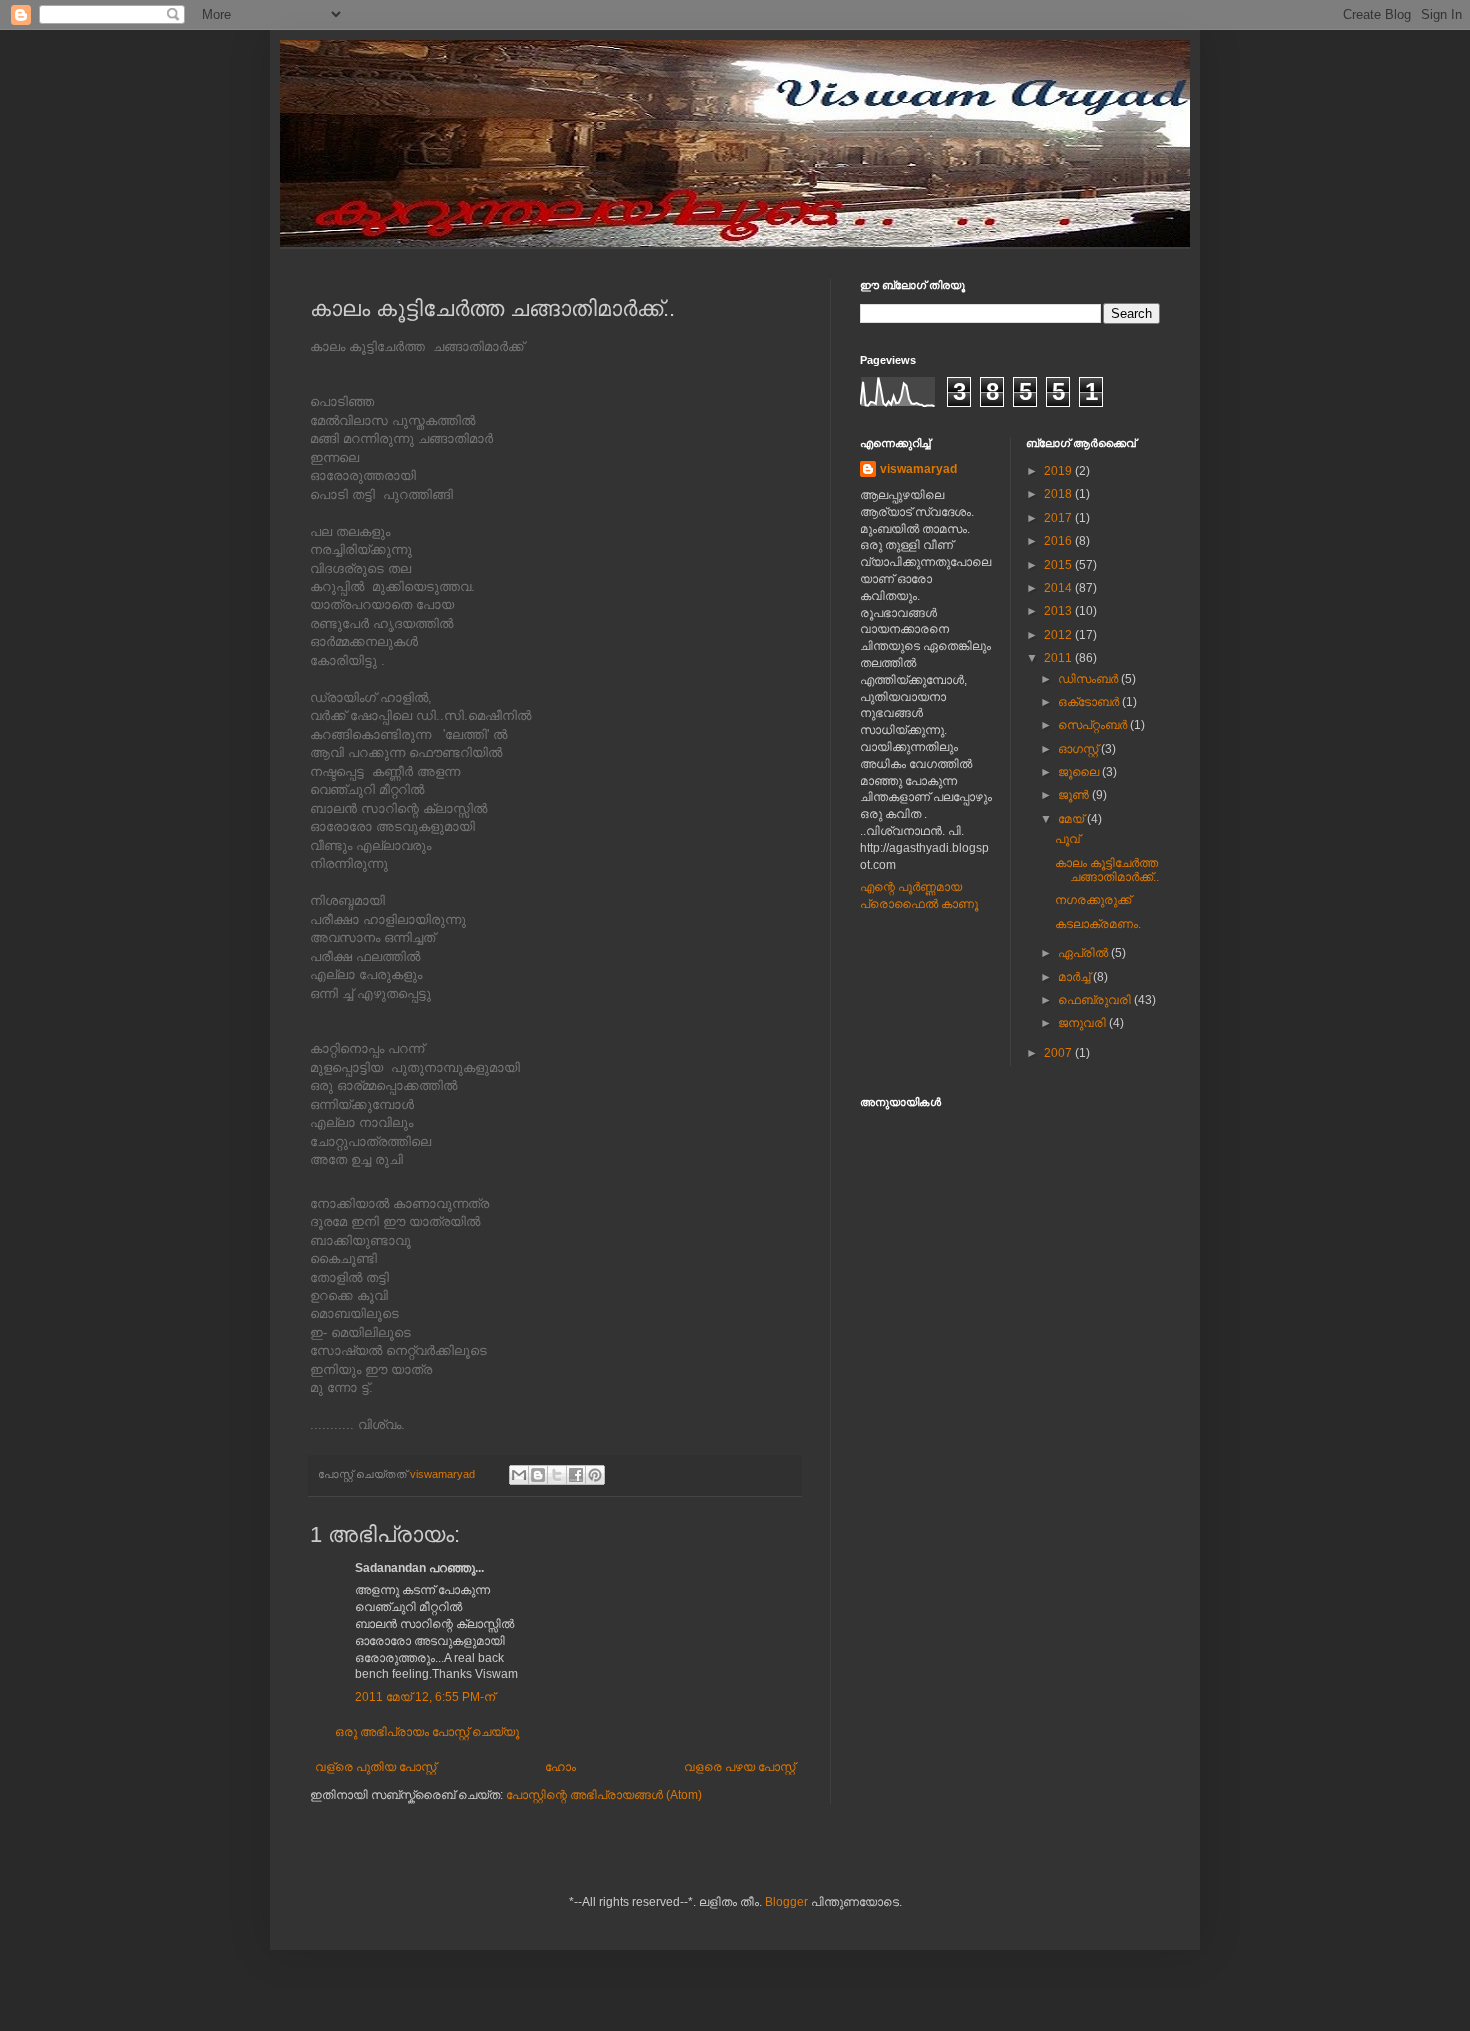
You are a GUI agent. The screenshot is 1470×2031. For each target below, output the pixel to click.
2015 (1059, 565)
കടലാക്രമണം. (1098, 924)
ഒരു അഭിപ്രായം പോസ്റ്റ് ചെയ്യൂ (427, 1732)
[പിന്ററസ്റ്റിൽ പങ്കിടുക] (595, 1475)
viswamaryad (918, 469)
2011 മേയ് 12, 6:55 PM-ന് (425, 1697)
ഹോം (560, 1767)
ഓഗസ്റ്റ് (1079, 749)
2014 (1059, 588)
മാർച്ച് (1075, 977)
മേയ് (1072, 819)
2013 (1059, 611)
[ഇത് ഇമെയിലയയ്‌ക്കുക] (519, 1475)
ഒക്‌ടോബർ (1090, 702)
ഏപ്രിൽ (1084, 953)
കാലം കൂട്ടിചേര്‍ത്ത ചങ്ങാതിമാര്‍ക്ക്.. (1107, 870)
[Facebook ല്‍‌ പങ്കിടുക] (576, 1475)
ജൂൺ (1075, 795)
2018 (1059, 494)
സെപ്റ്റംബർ (1094, 725)
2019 (1059, 471)
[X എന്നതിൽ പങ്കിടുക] (557, 1475)
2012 (1059, 635)
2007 (1059, 1053)
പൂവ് (1067, 839)
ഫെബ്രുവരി (1096, 1000)
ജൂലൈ (1080, 772)
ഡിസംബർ (1089, 679)
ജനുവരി (1083, 1023)
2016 (1059, 541)
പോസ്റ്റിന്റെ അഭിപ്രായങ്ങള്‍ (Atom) (604, 1795)
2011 (1059, 658)
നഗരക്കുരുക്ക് (1093, 900)
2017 (1059, 518)
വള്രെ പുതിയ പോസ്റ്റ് (375, 1767)
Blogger (786, 1902)
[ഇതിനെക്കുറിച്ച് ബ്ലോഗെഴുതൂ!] (538, 1475)
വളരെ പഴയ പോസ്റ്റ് (739, 1767)
